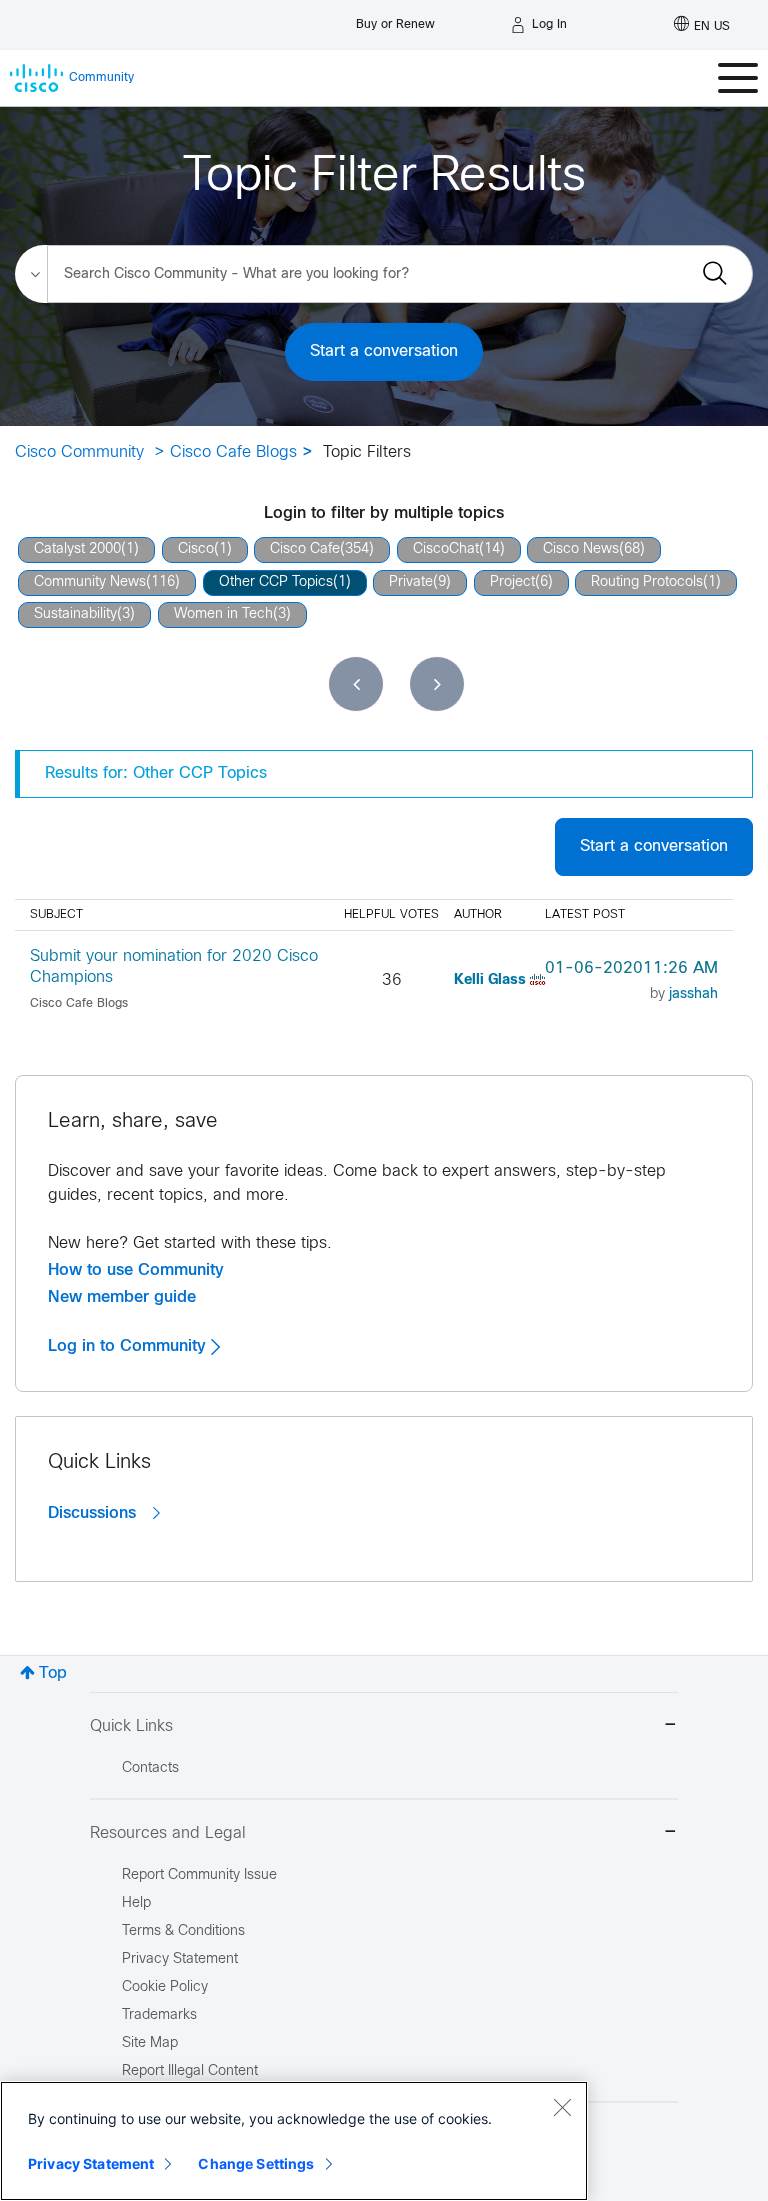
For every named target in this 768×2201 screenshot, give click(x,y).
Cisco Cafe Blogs (233, 452)
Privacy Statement (91, 2163)
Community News (90, 582)
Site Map (150, 2043)
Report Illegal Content (190, 2071)
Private (411, 582)
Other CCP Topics (276, 582)
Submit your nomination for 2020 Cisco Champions (174, 967)
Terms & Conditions (183, 1931)
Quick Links (131, 1726)
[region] (294, 2141)
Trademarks (159, 2015)
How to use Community (136, 1270)
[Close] (562, 2107)
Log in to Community (129, 1346)
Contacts (150, 1768)
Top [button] (53, 1673)
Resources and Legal (168, 1833)
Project (512, 582)
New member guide (122, 1297)
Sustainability (75, 614)
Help (136, 1903)
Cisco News (581, 549)
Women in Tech (223, 614)
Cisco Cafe (305, 549)
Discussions (94, 1513)
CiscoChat (446, 549)
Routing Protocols (647, 582)
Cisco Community (79, 452)
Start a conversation (384, 351)
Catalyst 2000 (77, 549)
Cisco (196, 549)
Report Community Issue (199, 1875)
